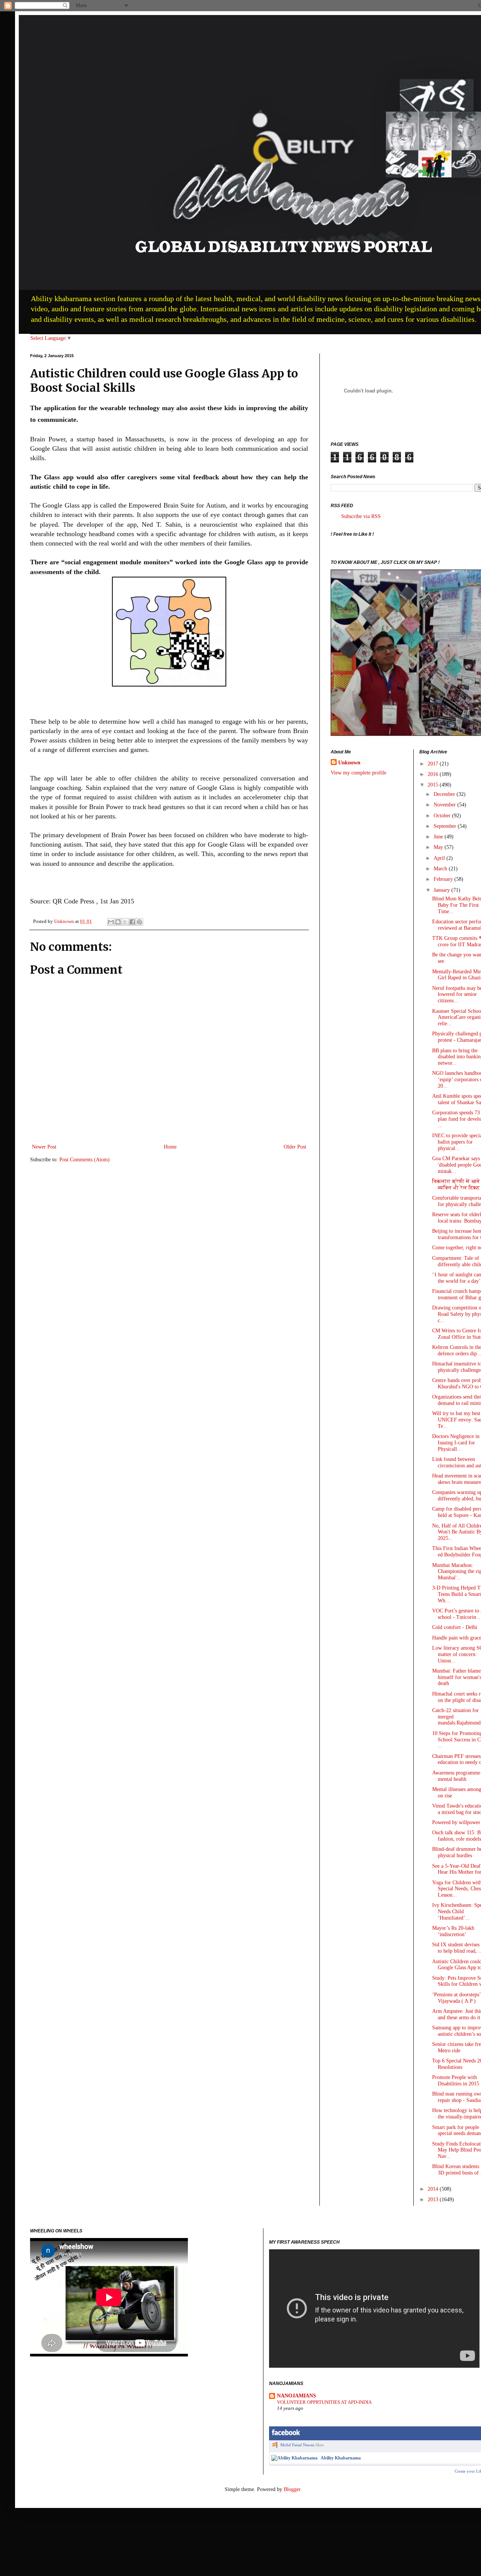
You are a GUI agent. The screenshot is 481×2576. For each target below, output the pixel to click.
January (442, 890)
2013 (434, 2199)
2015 (434, 785)
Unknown (349, 763)
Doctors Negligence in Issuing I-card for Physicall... (456, 1443)
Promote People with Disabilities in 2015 (456, 2080)
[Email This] (111, 922)
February (444, 879)
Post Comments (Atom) (85, 1160)
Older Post (295, 1147)
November (445, 805)
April (440, 858)
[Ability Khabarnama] (294, 2458)
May (439, 847)
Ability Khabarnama (341, 2458)
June (439, 837)
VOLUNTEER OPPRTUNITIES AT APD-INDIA (324, 2402)
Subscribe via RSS (361, 516)
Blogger (292, 2489)
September (446, 826)
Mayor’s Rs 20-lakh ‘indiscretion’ (453, 1931)
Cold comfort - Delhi (455, 1627)
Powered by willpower (456, 1822)
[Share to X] (125, 922)
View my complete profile (358, 773)
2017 (434, 764)
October (443, 816)
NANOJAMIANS (296, 2396)
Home (170, 1147)
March (441, 869)
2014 (434, 2189)
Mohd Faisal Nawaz (297, 2445)
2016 (434, 774)
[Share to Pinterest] (139, 922)
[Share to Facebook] (132, 922)
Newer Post (44, 1147)
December (445, 794)
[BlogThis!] (118, 922)
